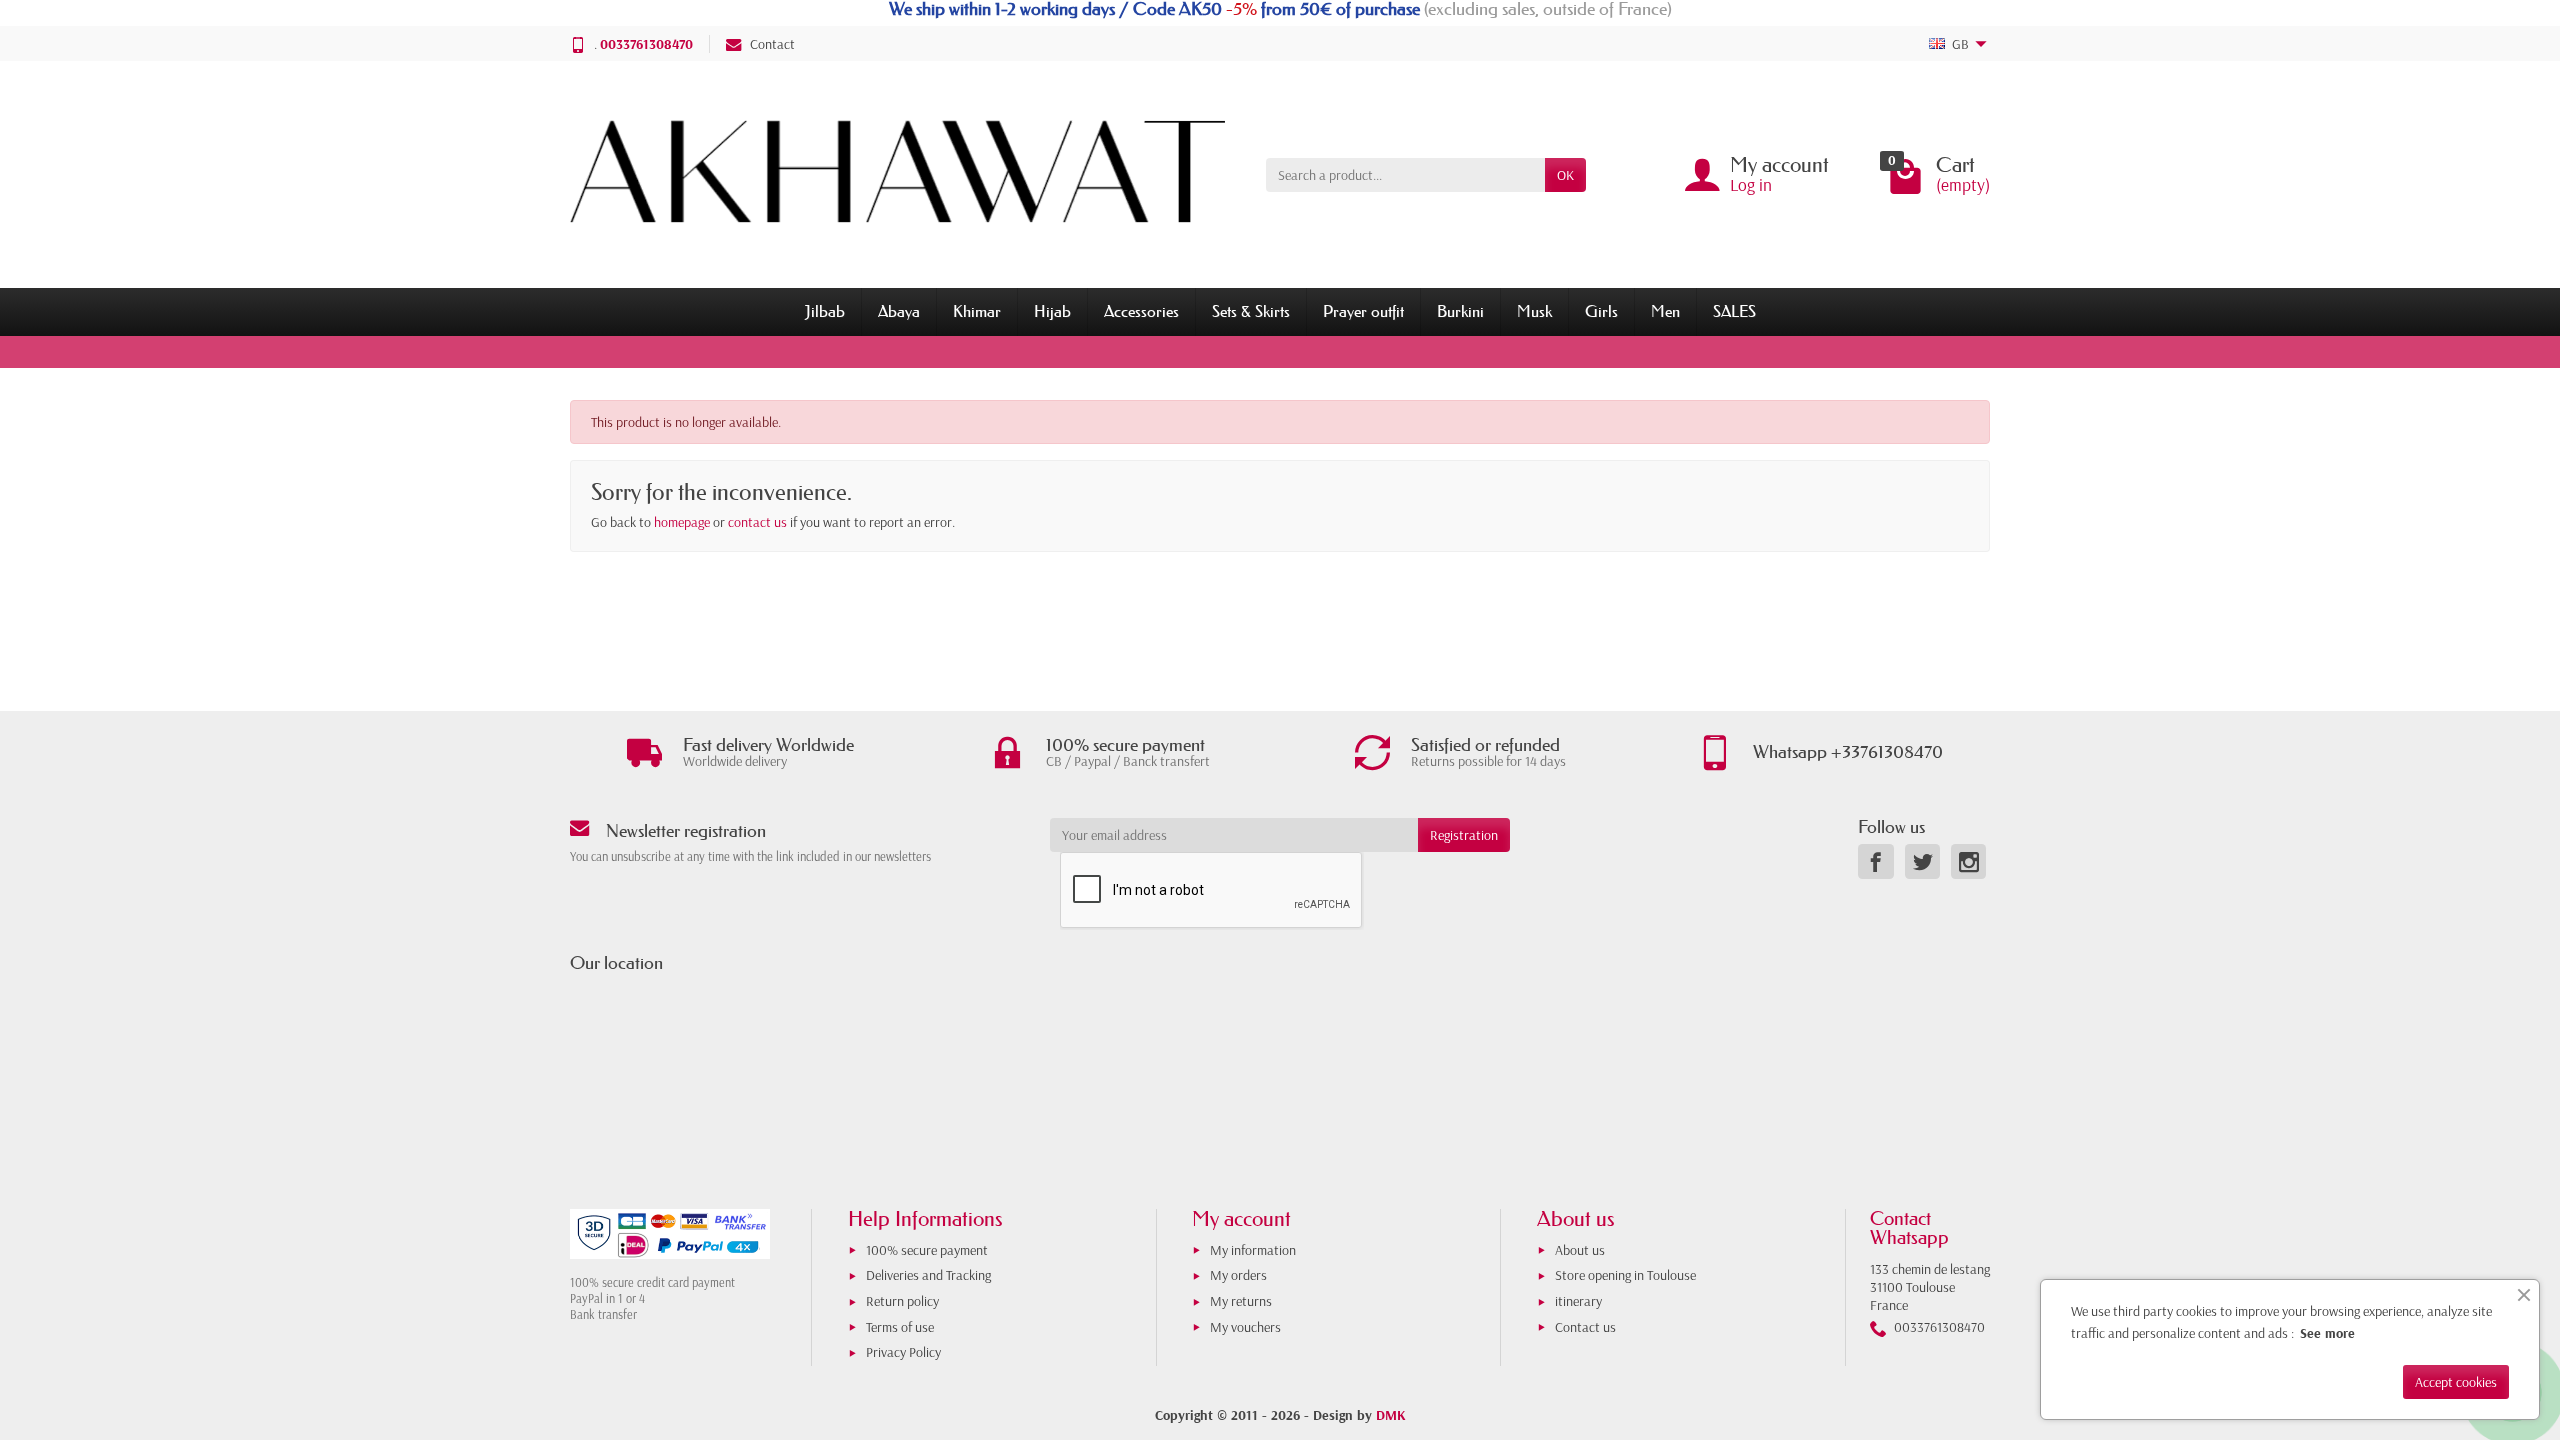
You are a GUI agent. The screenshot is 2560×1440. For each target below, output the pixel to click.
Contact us (1585, 1327)
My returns (1241, 1301)
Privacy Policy (903, 1352)
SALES (1734, 311)
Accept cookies (2456, 1382)
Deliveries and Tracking (928, 1275)
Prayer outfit (1363, 311)
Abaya (899, 311)
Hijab (1052, 311)
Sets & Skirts (1251, 311)
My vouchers (1245, 1327)
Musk (1534, 311)
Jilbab (825, 311)
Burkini (1460, 311)
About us (1580, 1250)
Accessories (1141, 311)
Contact (772, 44)
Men (1665, 311)
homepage (682, 522)
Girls (1601, 311)
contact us (757, 522)
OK (1565, 175)
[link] (1875, 861)
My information (1253, 1250)
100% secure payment (927, 1250)
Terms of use (900, 1327)
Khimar (977, 311)
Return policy (902, 1301)
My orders (1238, 1275)
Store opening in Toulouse (1625, 1275)
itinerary (1578, 1301)
